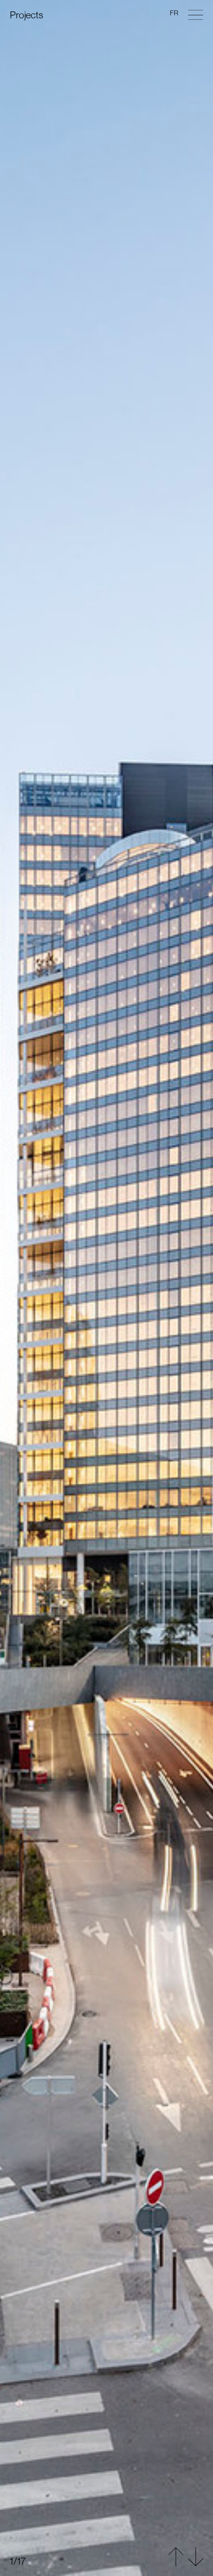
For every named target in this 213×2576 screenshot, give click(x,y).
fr (174, 13)
